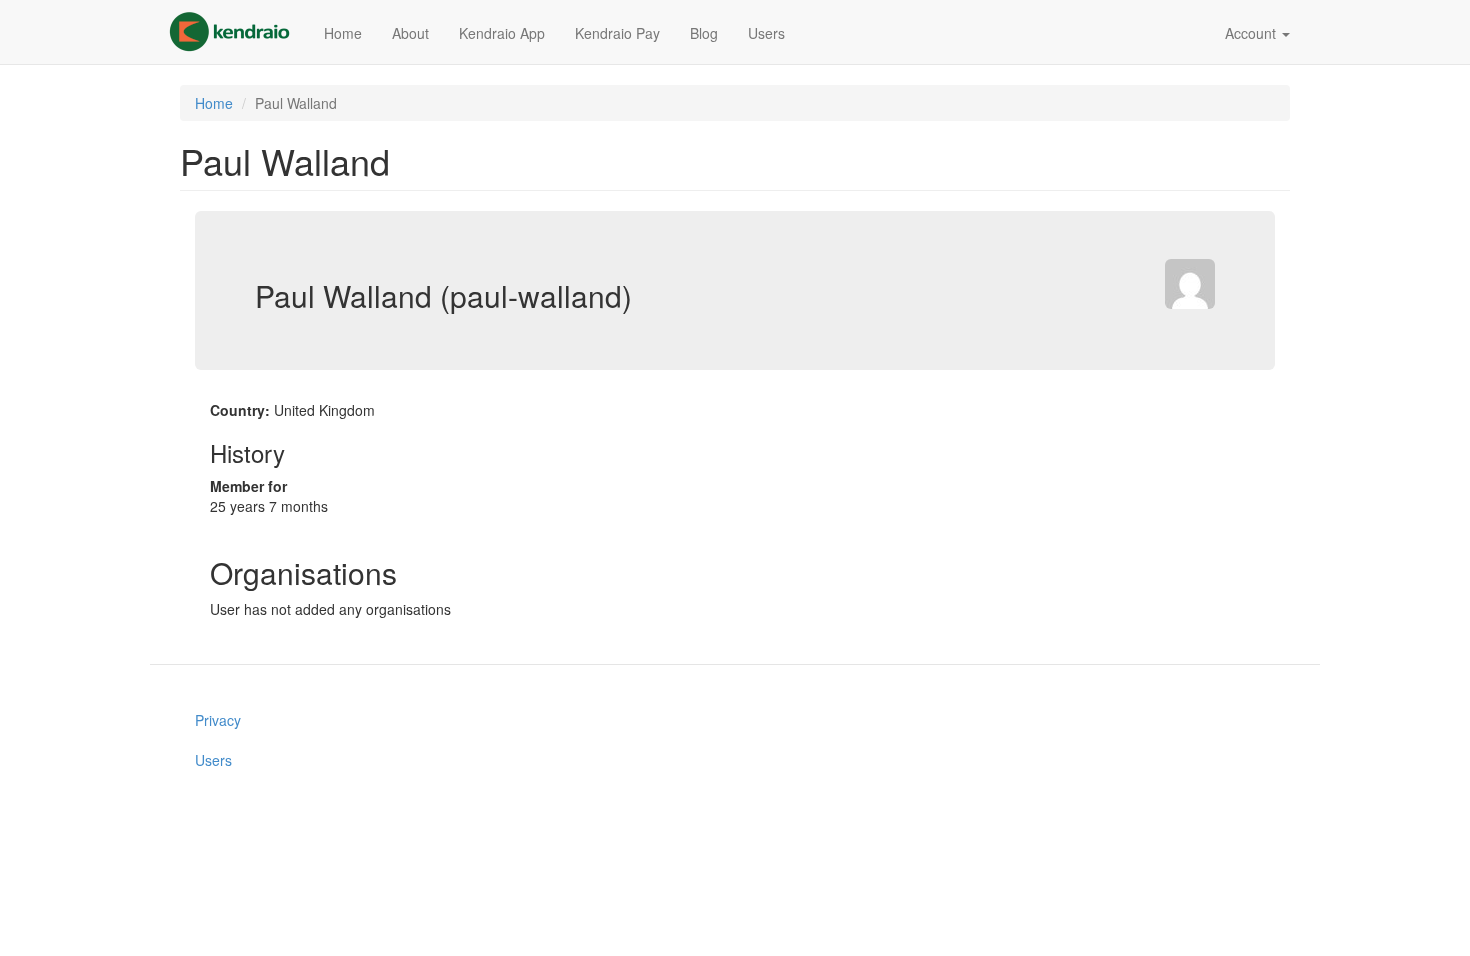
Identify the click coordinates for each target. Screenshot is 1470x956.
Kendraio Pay (617, 33)
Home (343, 33)
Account (1252, 33)
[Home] (237, 32)
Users (766, 33)
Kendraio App (502, 33)
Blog (704, 33)
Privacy (218, 720)
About (410, 33)
